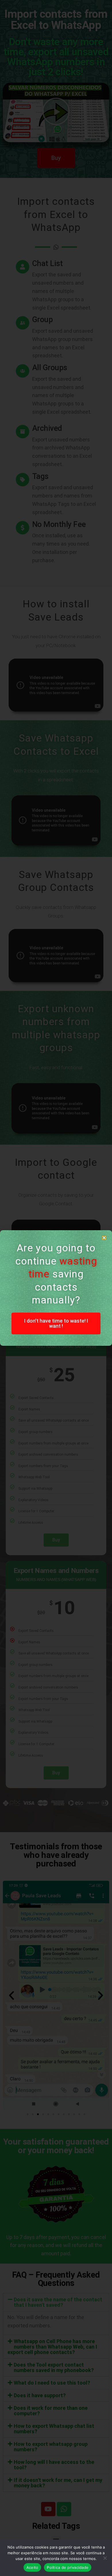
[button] (104, 1238)
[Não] (105, 2558)
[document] (56, 1288)
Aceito (32, 2567)
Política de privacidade (68, 2567)
